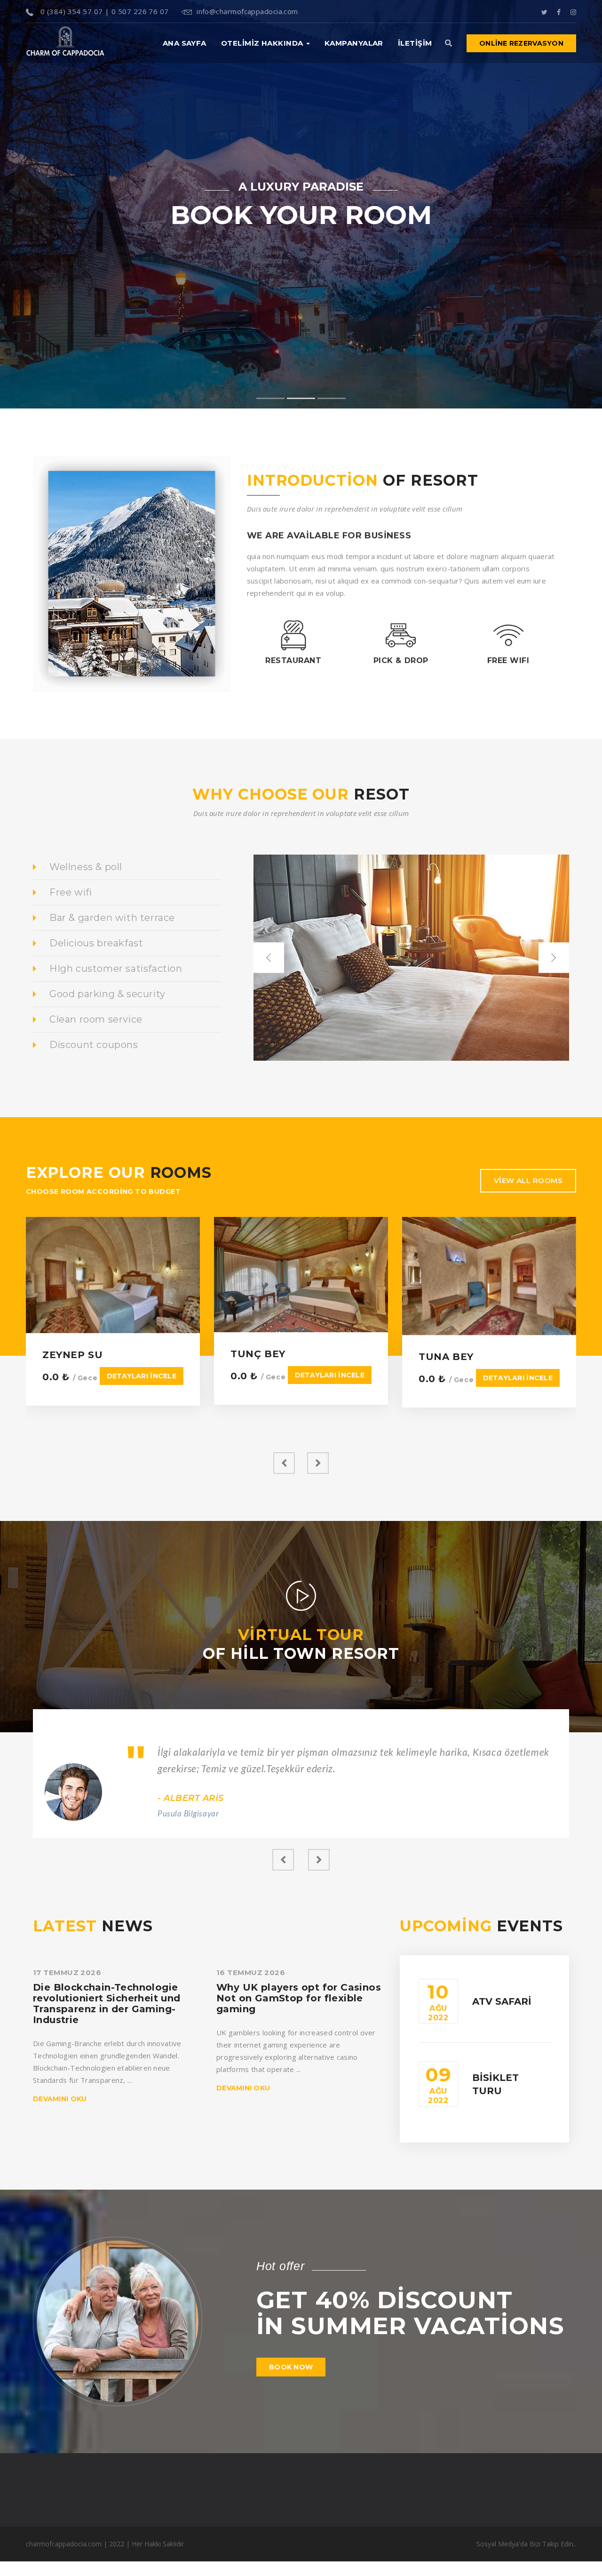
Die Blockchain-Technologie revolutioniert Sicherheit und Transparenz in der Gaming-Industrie (107, 2003)
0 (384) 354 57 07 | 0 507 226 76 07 (103, 11)
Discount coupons (94, 1045)
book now (291, 2367)
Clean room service (96, 1019)
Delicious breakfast (96, 943)
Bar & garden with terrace (112, 918)
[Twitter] (544, 11)
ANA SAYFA (185, 43)
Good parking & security (107, 994)
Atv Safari (502, 2001)
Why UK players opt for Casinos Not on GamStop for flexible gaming (299, 1998)
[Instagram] (573, 11)
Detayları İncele (142, 1376)
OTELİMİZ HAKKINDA (263, 43)
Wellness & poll (86, 867)
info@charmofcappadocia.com (247, 11)
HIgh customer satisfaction (116, 968)
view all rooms (528, 1180)
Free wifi (71, 892)
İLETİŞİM (415, 43)
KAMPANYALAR (354, 43)
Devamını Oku (60, 2099)
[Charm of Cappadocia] (65, 43)
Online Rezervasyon (521, 43)
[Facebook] (559, 11)
